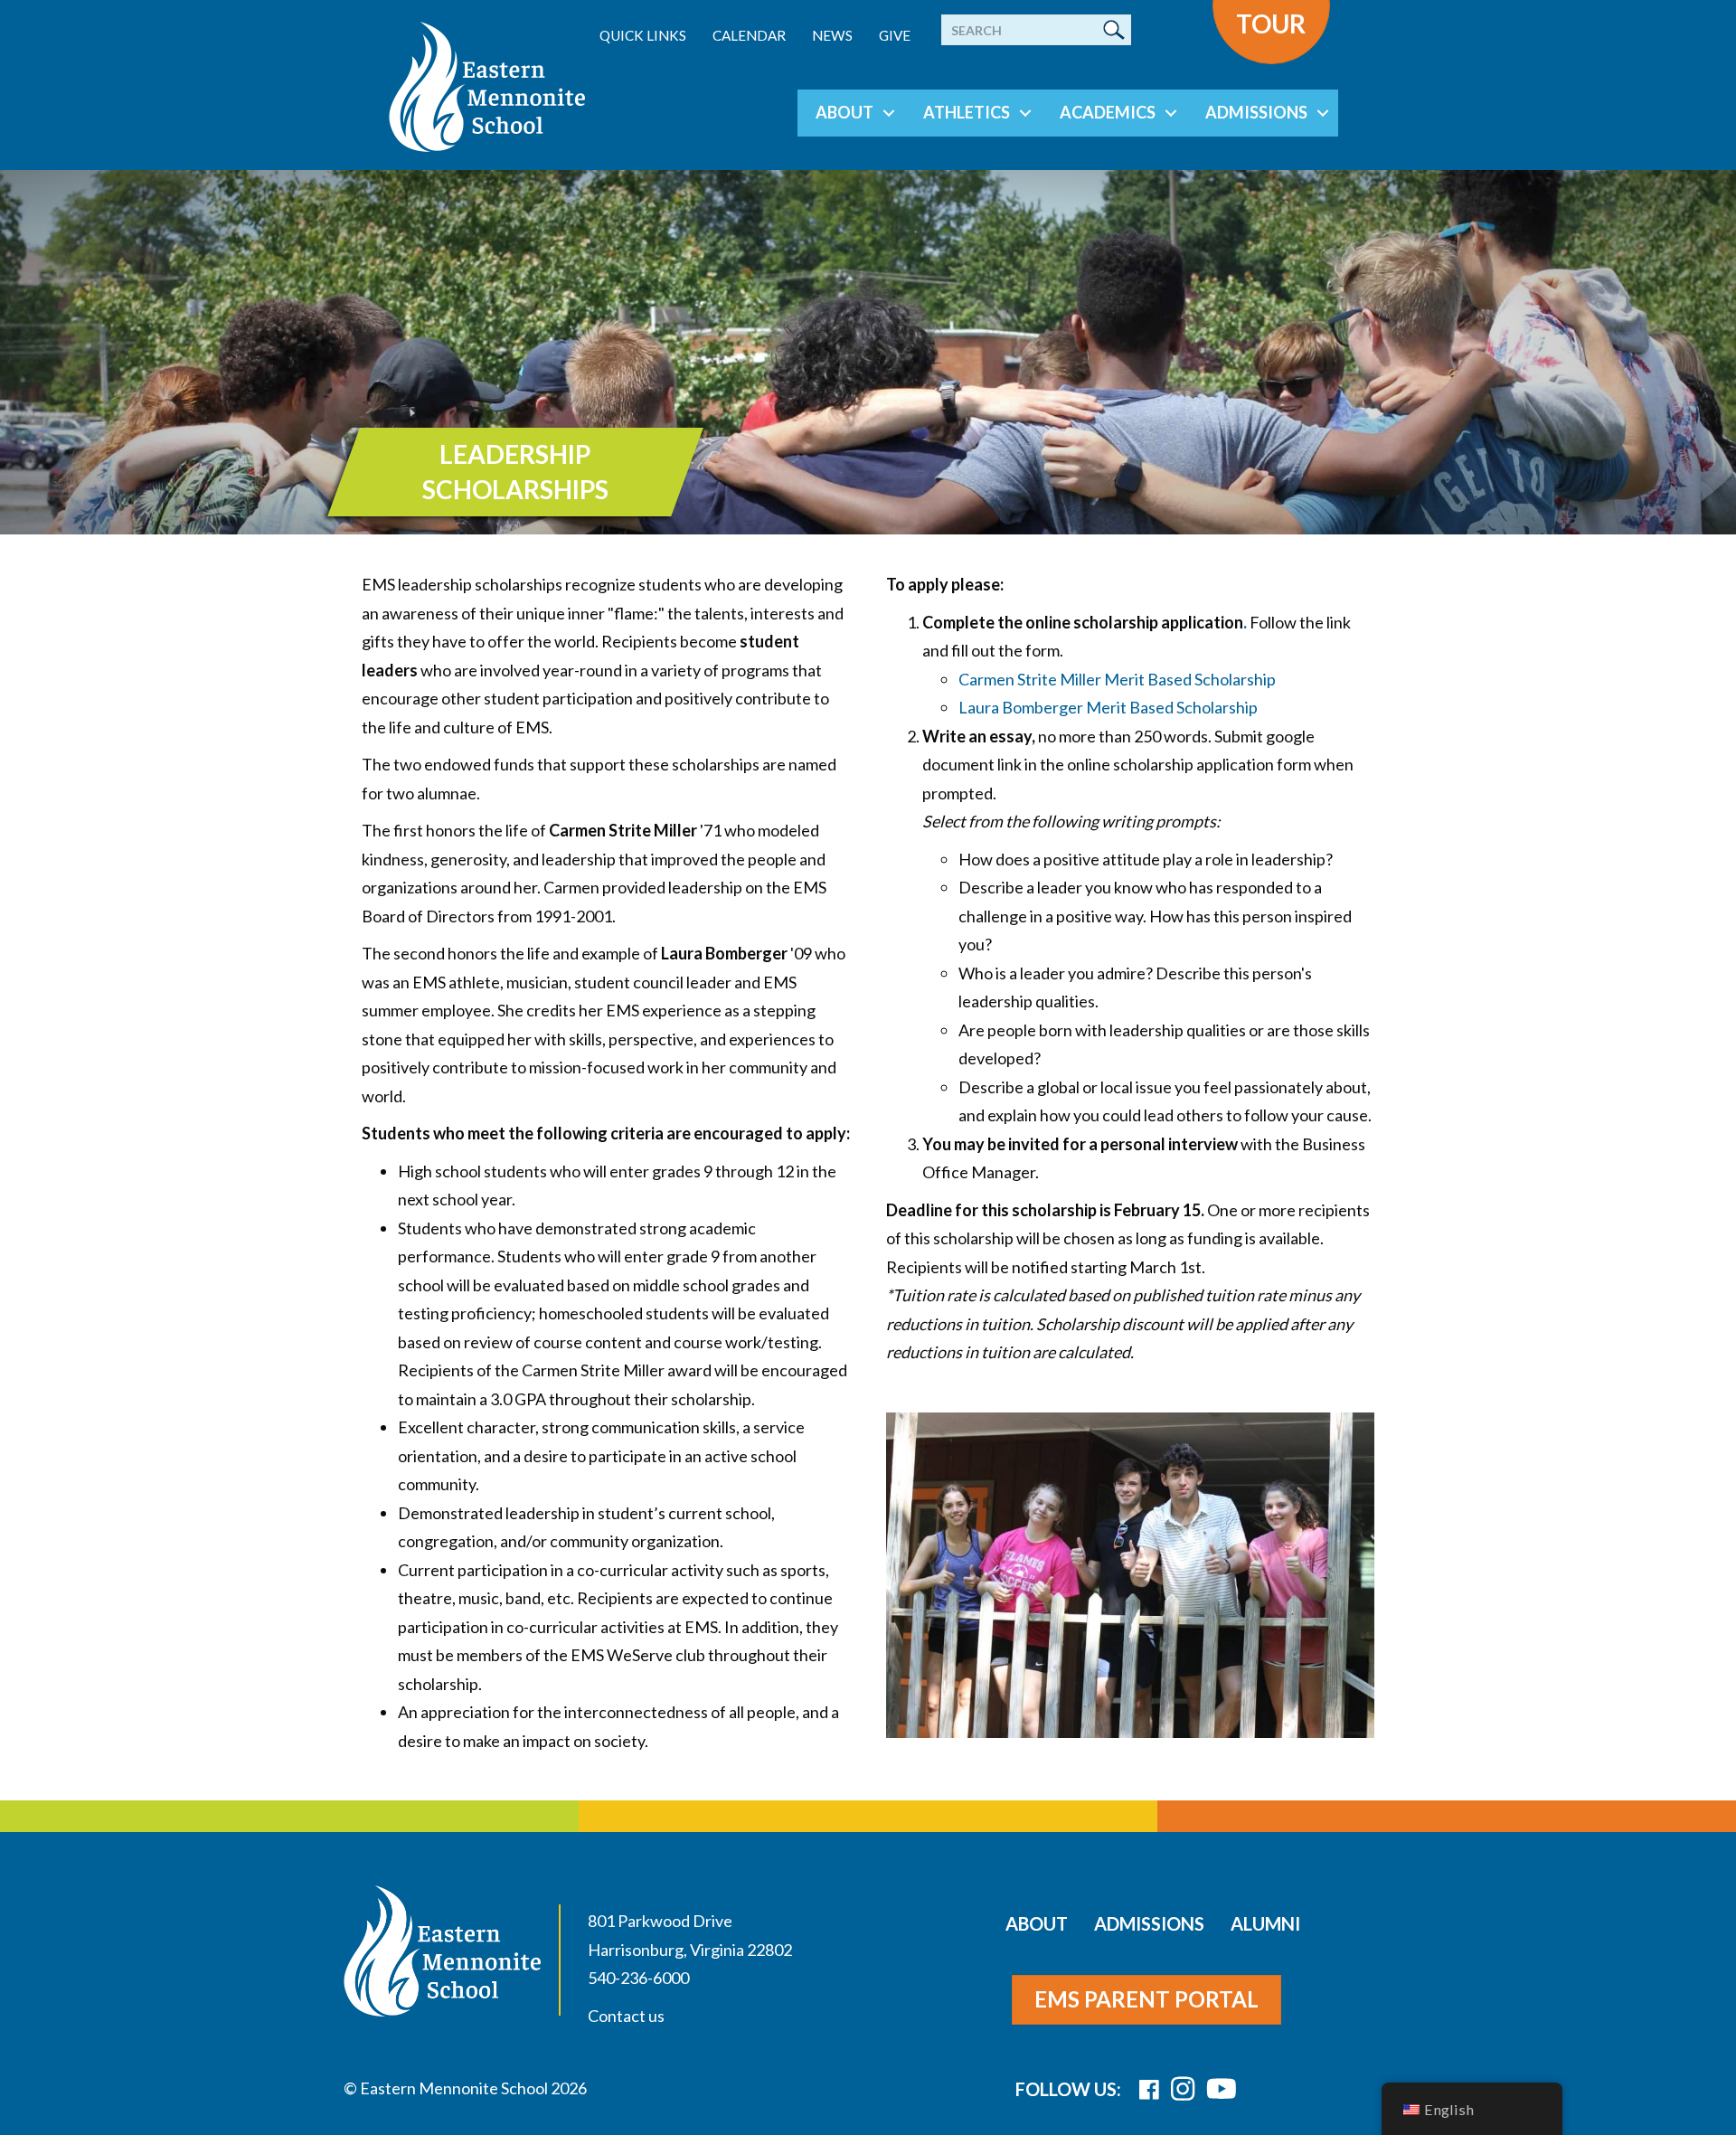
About (844, 112)
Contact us (626, 2016)
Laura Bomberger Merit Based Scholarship (1108, 707)
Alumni (1265, 1923)
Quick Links (643, 35)
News (832, 35)
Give (895, 35)
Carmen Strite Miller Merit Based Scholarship (1117, 679)
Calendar (749, 35)
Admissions (1256, 112)
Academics (1108, 112)
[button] (889, 113)
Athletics (967, 112)
